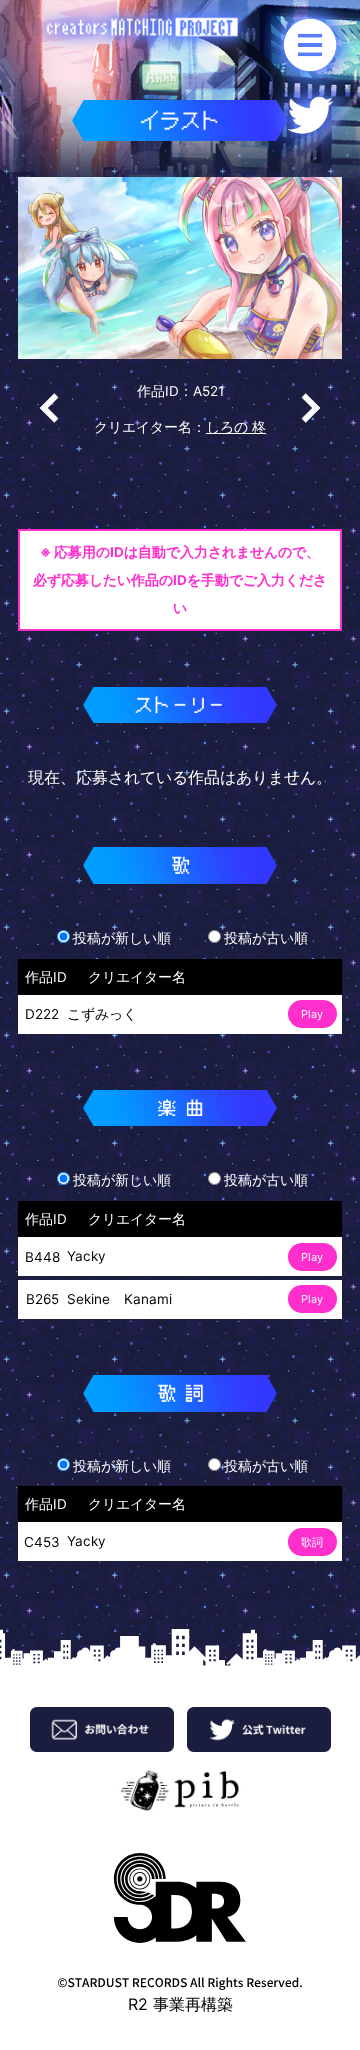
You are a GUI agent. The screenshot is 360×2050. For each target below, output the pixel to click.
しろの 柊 (236, 427)
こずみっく (102, 1014)
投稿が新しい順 (122, 938)
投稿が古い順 (266, 938)
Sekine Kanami (119, 1299)
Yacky (86, 1256)
